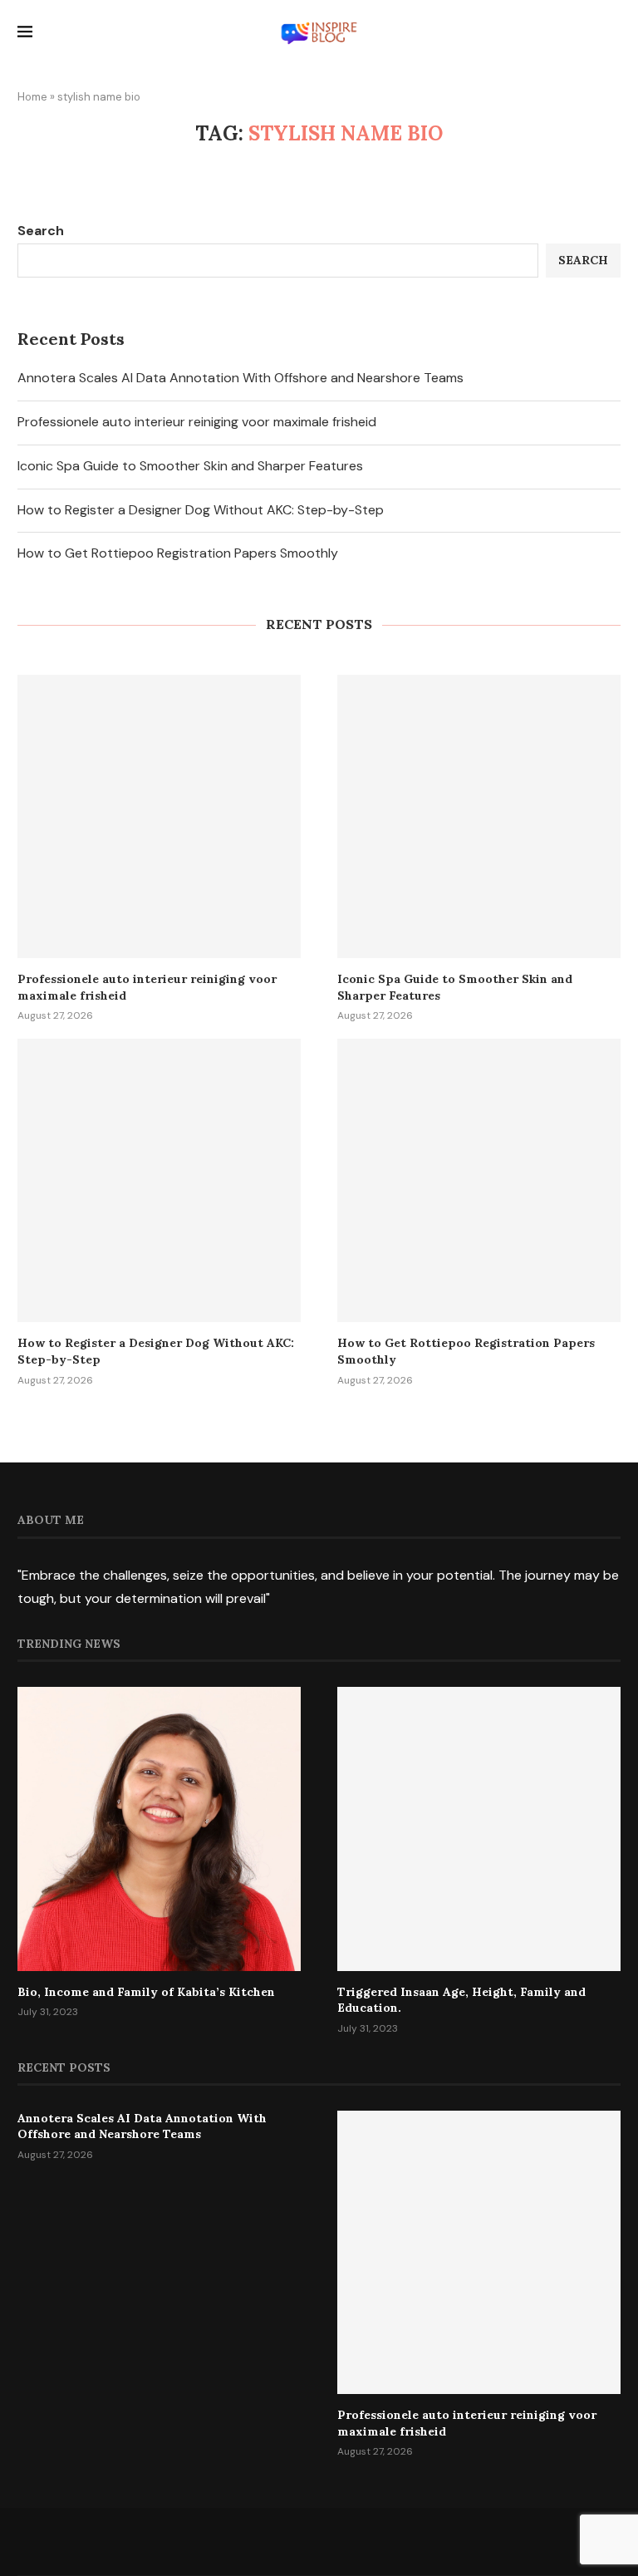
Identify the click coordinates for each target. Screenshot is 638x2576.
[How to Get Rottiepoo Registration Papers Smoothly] (479, 1180)
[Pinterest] (357, 2541)
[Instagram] (319, 2541)
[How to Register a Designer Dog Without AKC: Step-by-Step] (159, 1180)
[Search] (612, 34)
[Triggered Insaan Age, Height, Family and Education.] (479, 1829)
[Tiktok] (394, 2541)
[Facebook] (245, 2541)
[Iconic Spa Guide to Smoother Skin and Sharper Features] (479, 816)
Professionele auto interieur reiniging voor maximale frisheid (197, 422)
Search (41, 231)
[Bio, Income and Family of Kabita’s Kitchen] (159, 1829)
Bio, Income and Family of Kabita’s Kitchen (146, 1992)
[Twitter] (282, 2541)
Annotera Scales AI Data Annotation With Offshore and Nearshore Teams (240, 378)
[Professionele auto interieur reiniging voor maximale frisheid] (159, 816)
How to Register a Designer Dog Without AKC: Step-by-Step (201, 510)
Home (32, 97)
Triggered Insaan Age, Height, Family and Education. (461, 2000)
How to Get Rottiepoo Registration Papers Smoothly (178, 553)
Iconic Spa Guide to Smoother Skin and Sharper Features (190, 466)
